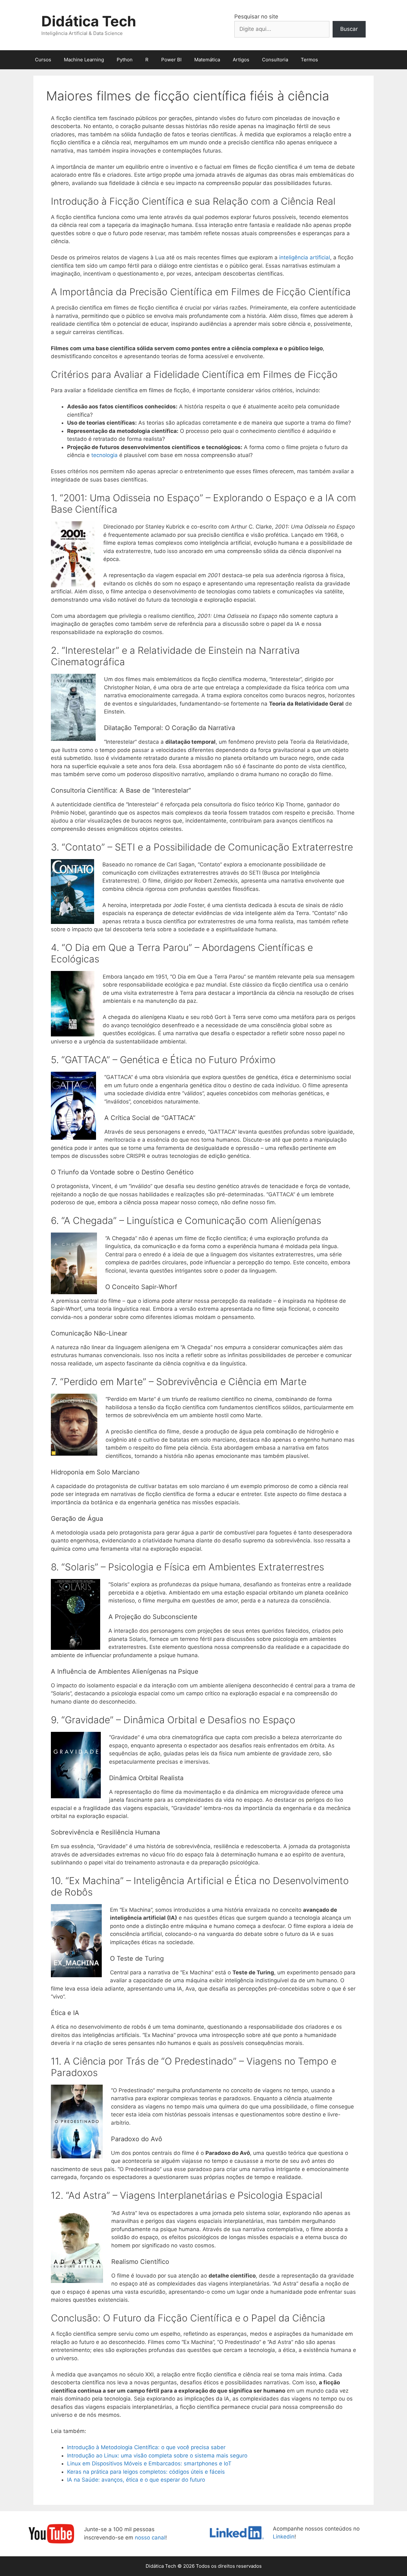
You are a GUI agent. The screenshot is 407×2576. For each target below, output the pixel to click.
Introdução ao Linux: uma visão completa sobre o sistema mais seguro (157, 2456)
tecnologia (104, 455)
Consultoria (275, 60)
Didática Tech (89, 21)
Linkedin (284, 2537)
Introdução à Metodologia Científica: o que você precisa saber (146, 2447)
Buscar (349, 29)
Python (125, 60)
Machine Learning (84, 60)
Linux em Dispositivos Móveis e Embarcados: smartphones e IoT (149, 2463)
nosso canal (150, 2538)
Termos (309, 60)
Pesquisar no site (256, 17)
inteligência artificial (305, 257)
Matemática (207, 60)
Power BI (171, 60)
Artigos (241, 60)
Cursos (43, 60)
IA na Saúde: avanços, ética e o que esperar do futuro (136, 2480)
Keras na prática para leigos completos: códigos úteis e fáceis (146, 2472)
